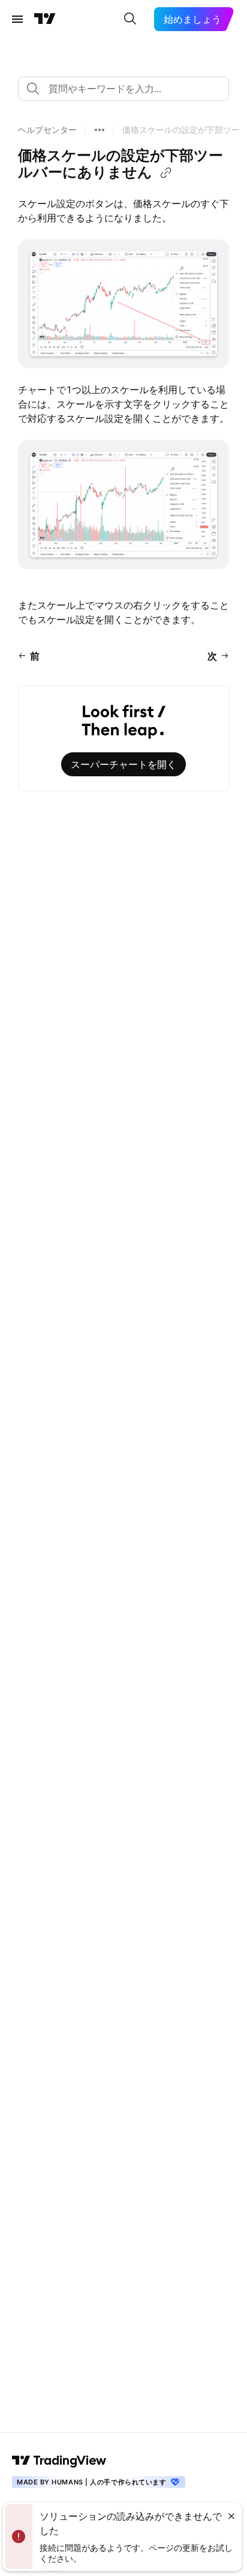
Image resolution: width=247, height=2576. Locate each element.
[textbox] (128, 89)
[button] (47, 130)
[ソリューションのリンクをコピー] (166, 173)
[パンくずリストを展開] (100, 130)
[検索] (130, 19)
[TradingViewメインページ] (59, 2460)
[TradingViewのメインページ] (45, 19)
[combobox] (123, 89)
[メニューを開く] (17, 19)
